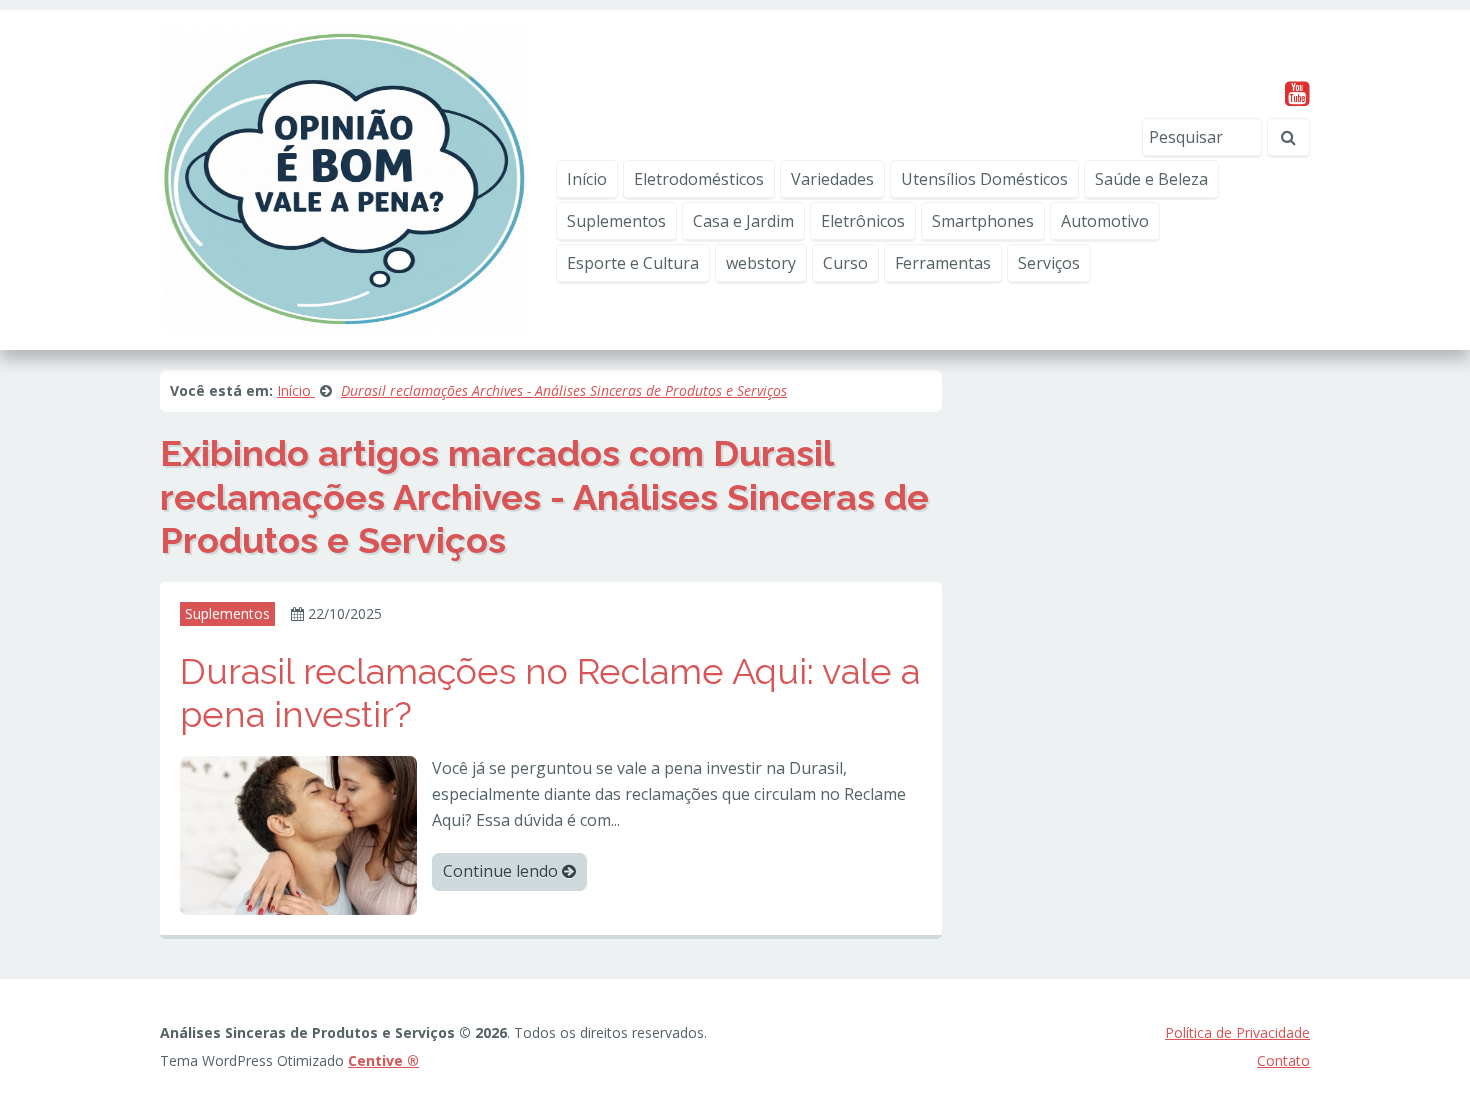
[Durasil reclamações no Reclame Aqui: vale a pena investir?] (298, 834)
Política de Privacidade (1237, 1032)
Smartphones (983, 221)
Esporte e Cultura (633, 263)
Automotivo (1105, 221)
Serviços (1049, 263)
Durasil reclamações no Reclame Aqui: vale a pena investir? (550, 692)
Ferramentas (943, 263)
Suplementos (616, 221)
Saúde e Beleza (1151, 179)
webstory (761, 263)
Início (587, 179)
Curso (845, 263)
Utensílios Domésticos (984, 179)
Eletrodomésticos (699, 179)
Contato (1283, 1060)
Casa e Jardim (743, 221)
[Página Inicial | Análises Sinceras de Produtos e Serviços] (344, 178)
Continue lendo (502, 871)
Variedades (832, 179)
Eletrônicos (863, 221)
